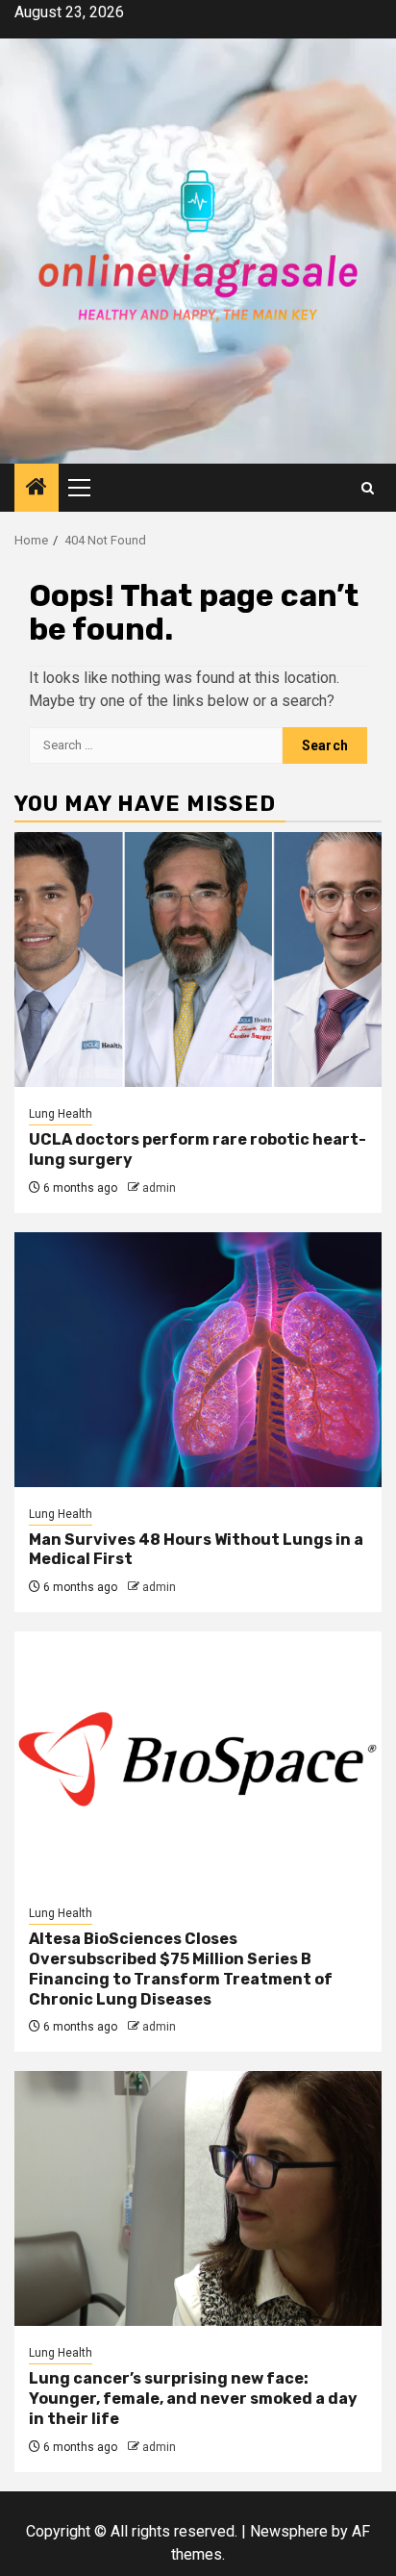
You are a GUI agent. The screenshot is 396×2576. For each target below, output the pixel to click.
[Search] (368, 488)
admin (159, 1188)
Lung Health (61, 1114)
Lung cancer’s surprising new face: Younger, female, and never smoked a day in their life (193, 2399)
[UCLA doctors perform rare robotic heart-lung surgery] (198, 960)
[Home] (37, 489)
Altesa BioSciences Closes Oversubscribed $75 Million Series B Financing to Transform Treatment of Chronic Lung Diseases (181, 1969)
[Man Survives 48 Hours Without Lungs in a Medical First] (198, 1360)
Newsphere (289, 2531)
